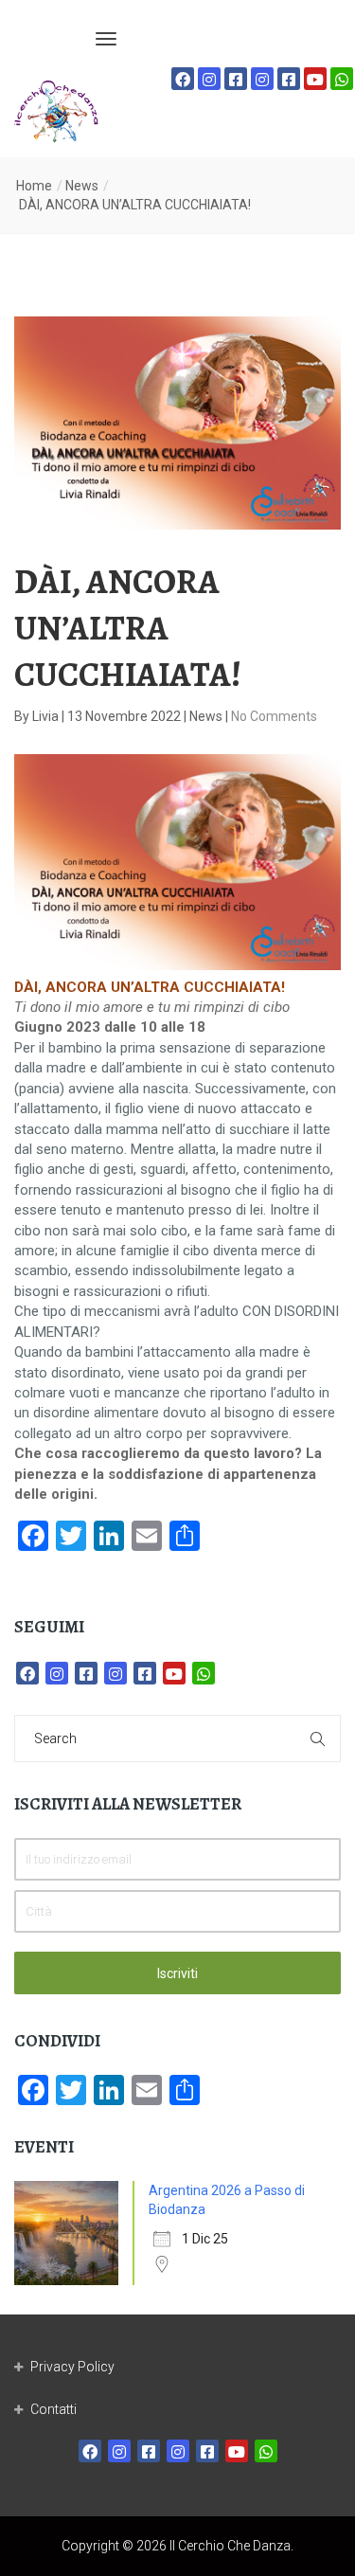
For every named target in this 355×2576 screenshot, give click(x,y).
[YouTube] (315, 79)
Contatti (53, 2409)
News (82, 186)
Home (34, 186)
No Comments (274, 716)
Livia (47, 716)
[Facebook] (183, 79)
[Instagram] (209, 79)
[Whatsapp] (342, 79)
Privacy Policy (72, 2367)
